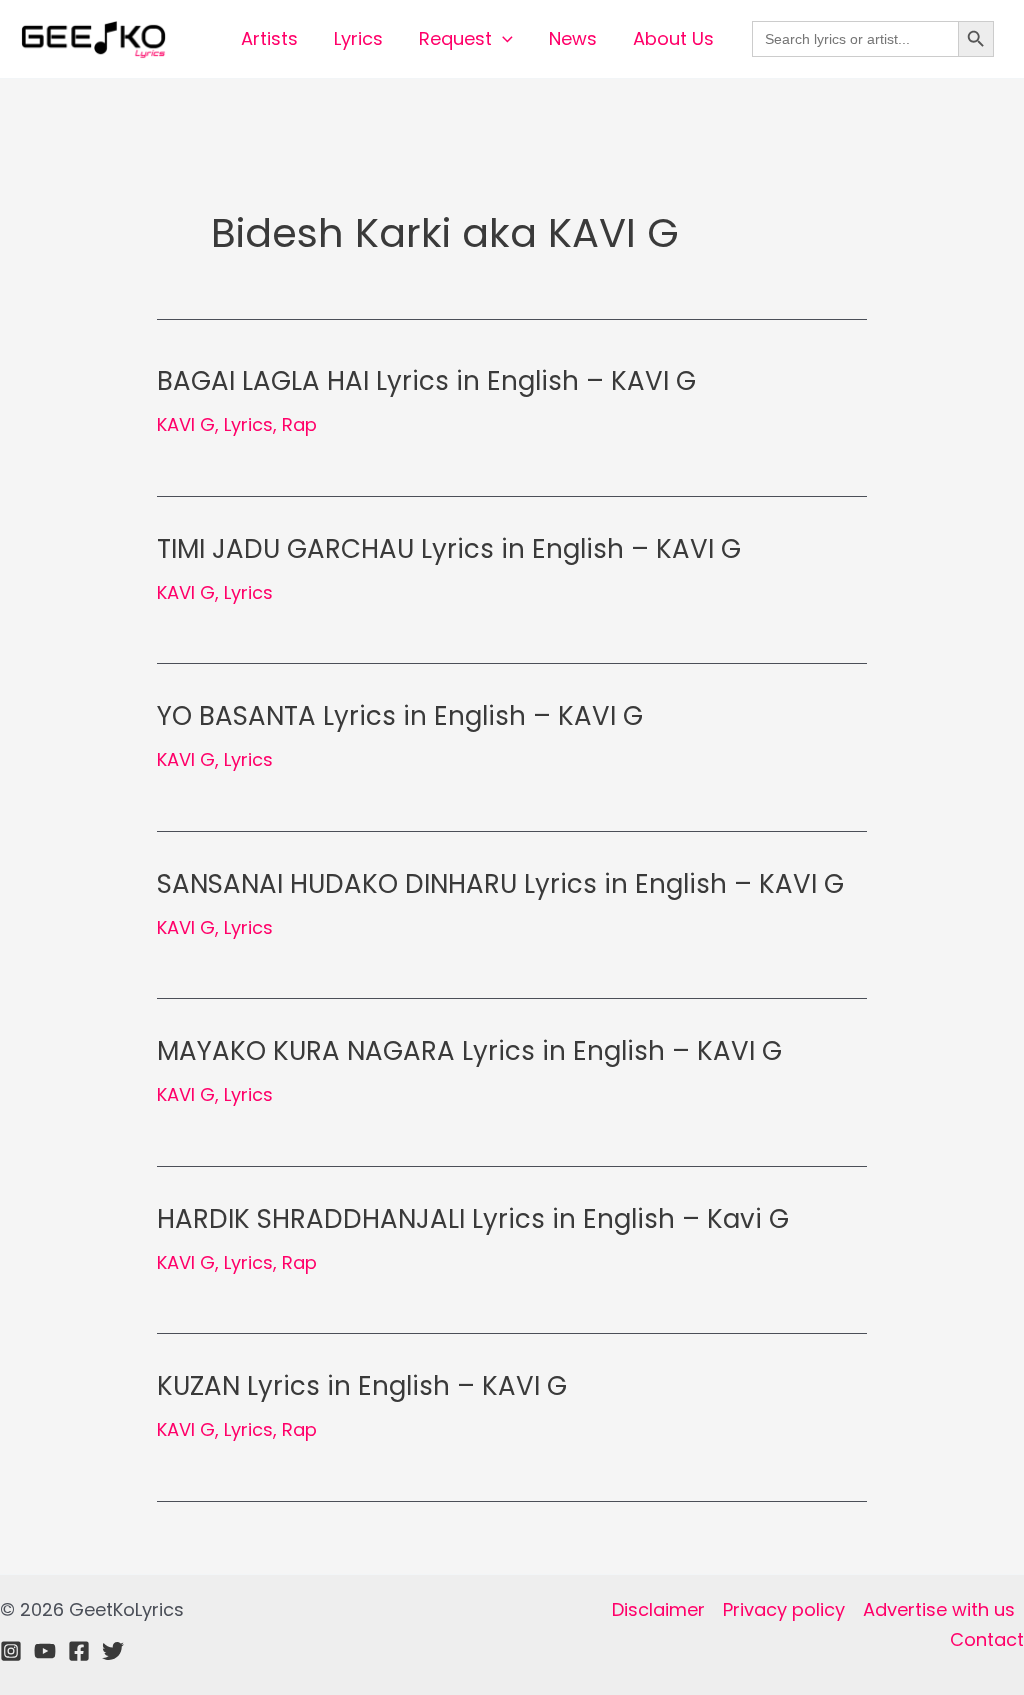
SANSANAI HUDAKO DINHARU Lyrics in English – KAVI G (500, 884)
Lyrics (358, 38)
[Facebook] (79, 1651)
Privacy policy (784, 1609)
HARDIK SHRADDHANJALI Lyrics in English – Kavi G (473, 1219)
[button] (502, 39)
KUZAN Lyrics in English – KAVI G (362, 1386)
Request (455, 38)
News (573, 38)
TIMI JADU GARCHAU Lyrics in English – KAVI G (449, 549)
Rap (299, 424)
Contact (987, 1639)
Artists (269, 38)
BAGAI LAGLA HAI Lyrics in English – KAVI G (426, 381)
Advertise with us (939, 1609)
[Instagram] (11, 1651)
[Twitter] (113, 1651)
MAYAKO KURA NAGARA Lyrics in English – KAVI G (469, 1051)
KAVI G (186, 424)
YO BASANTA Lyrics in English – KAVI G (400, 716)
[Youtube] (45, 1651)
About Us (673, 38)
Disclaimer (658, 1609)
